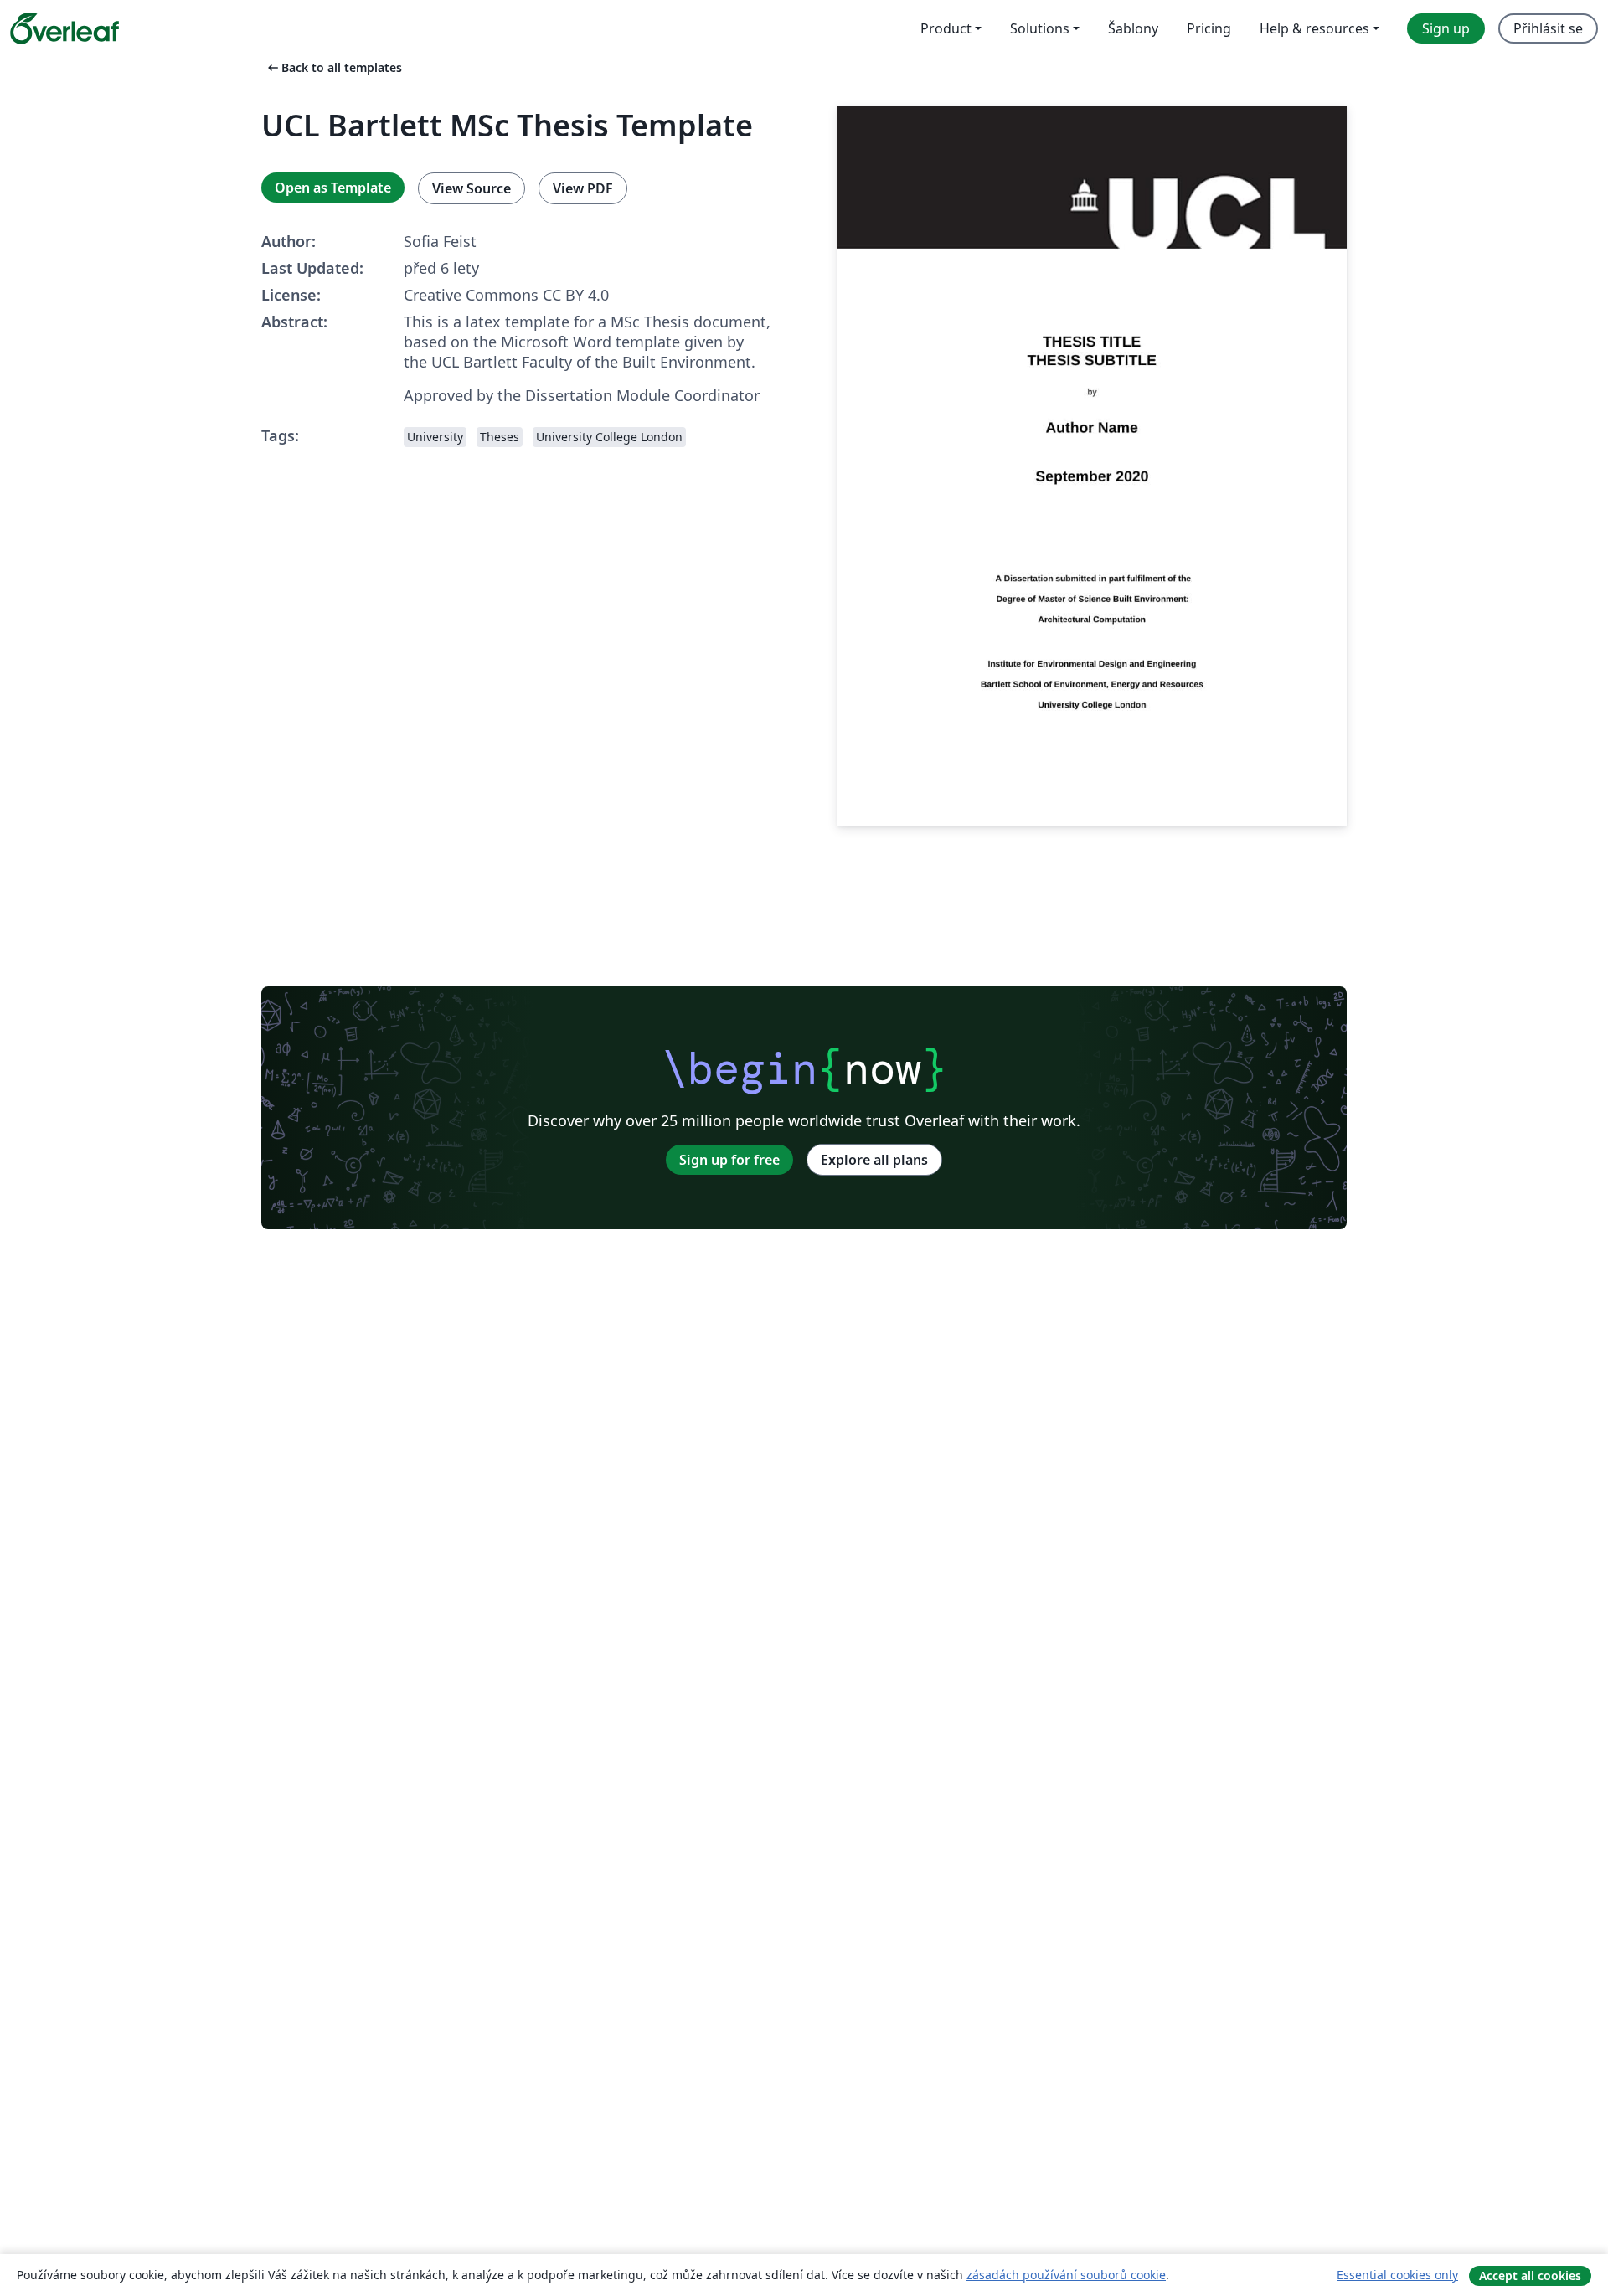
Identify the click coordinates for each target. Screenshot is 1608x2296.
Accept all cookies (1530, 2275)
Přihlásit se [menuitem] (1548, 28)
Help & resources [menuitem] (1314, 28)
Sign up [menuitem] (1446, 28)
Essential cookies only (1397, 2275)
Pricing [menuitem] (1209, 28)
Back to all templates (333, 67)
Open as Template (333, 188)
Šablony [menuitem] (1133, 28)
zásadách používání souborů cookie (1066, 2275)
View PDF (583, 188)
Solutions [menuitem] (1040, 28)
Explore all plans (874, 1160)
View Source (472, 188)
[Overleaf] (64, 28)
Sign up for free (729, 1160)
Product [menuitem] (946, 28)
